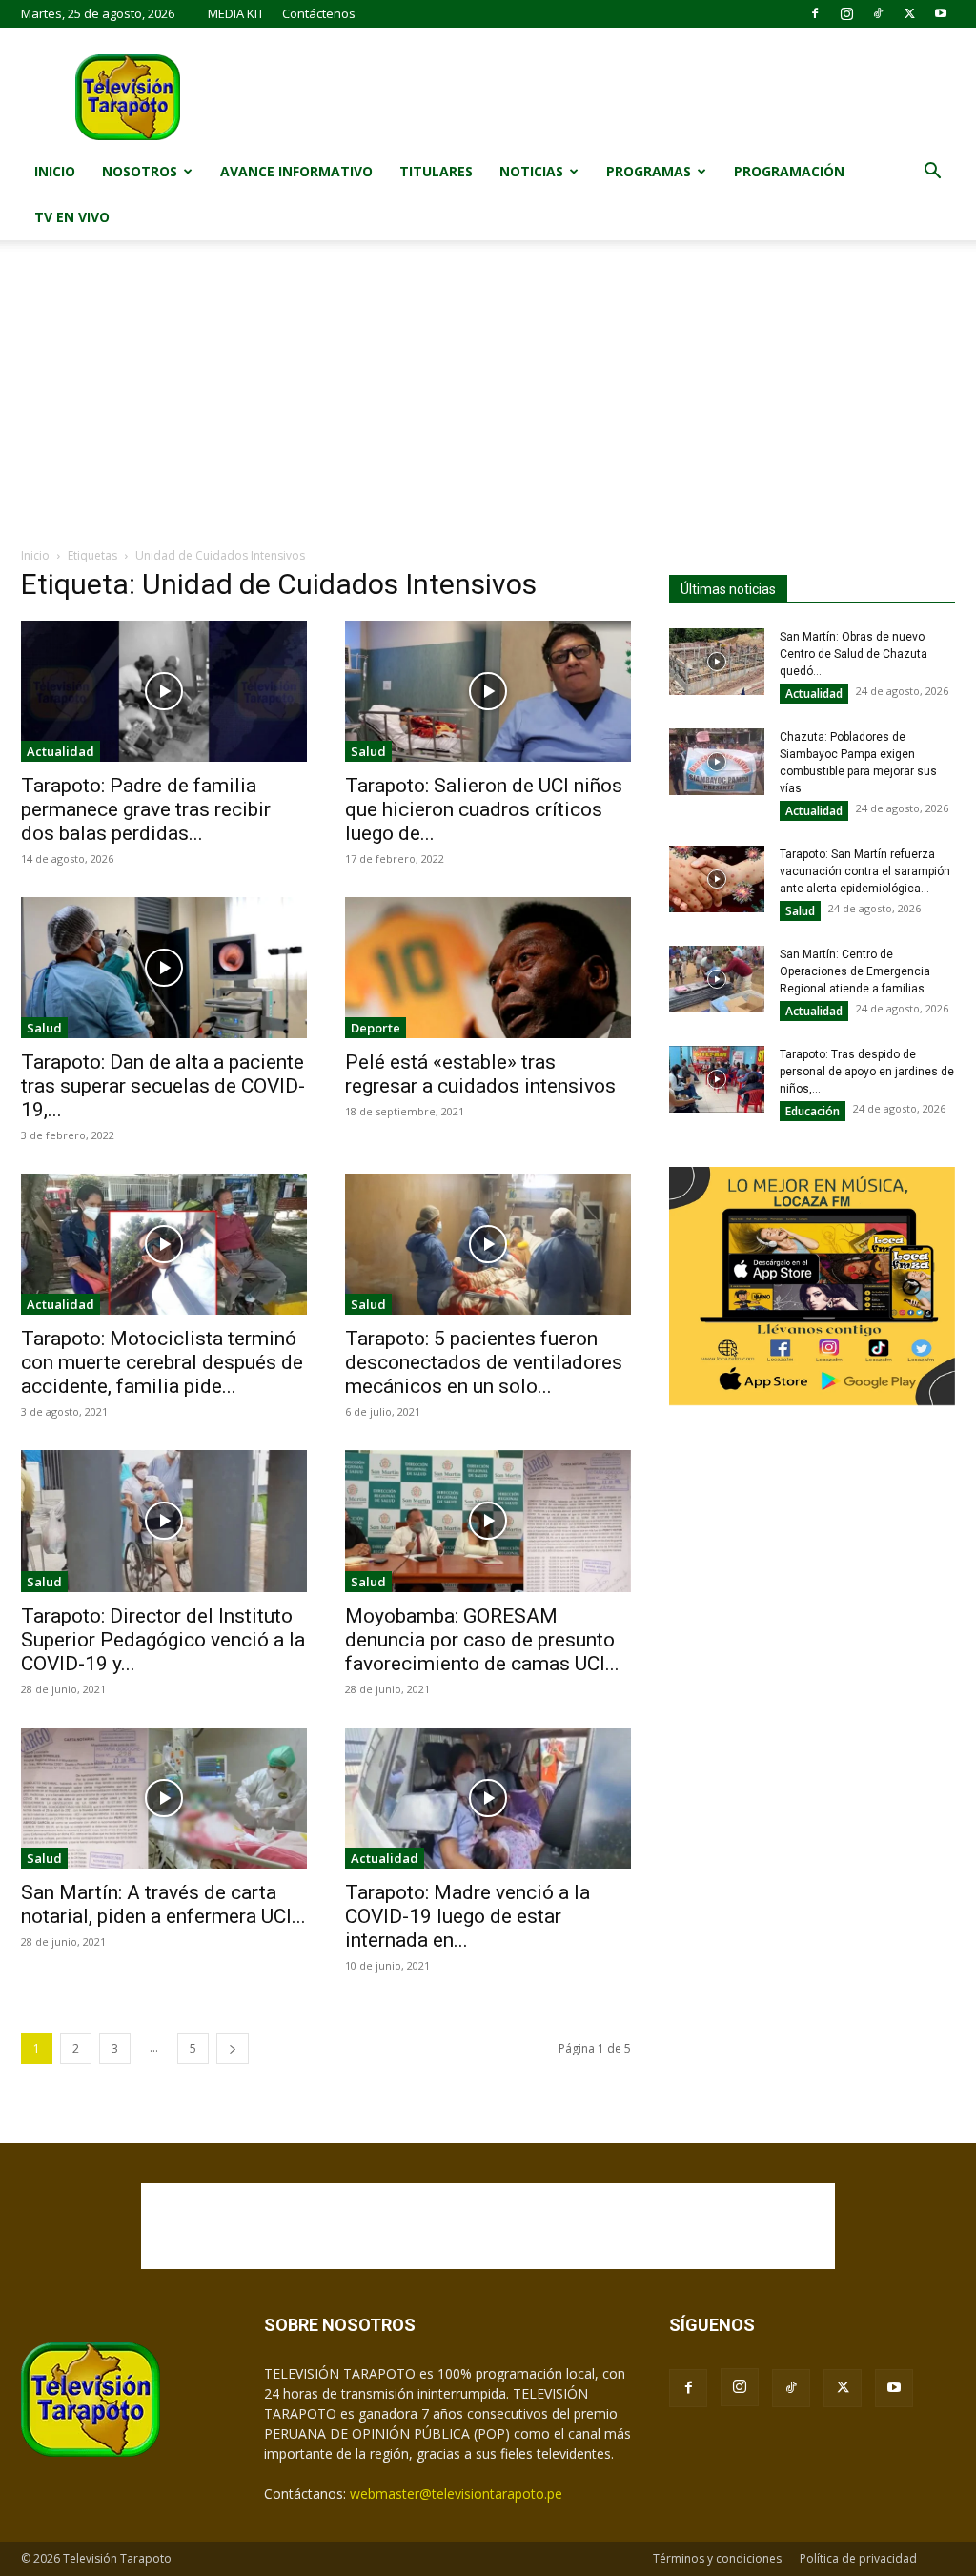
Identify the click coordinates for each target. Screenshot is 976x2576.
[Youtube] (941, 13)
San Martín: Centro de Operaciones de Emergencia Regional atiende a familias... (856, 971)
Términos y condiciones (717, 2558)
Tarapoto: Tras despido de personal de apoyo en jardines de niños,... (867, 1072)
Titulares (436, 171)
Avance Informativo (296, 171)
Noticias (531, 171)
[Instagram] (846, 13)
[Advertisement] (488, 403)
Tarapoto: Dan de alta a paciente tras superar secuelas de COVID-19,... (163, 1086)
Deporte (376, 1028)
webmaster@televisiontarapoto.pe (456, 2494)
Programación (789, 171)
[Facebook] (815, 13)
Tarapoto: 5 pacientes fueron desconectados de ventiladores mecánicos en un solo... (484, 1362)
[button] (932, 173)
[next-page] (233, 2048)
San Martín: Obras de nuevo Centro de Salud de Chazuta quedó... (854, 654)
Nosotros (140, 171)
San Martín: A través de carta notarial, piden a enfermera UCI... (163, 1904)
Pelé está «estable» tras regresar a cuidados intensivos (480, 1074)
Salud (368, 751)
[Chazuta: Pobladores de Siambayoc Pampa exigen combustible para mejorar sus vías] (717, 762)
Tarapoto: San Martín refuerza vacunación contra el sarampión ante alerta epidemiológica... (865, 871)
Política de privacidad (858, 2558)
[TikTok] (878, 13)
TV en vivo (72, 217)
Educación (813, 1111)
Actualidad (61, 751)
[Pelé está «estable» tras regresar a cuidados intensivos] (488, 968)
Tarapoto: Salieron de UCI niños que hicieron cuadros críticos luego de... (484, 809)
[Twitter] (909, 13)
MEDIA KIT (236, 13)
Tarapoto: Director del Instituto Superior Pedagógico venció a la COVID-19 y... (163, 1640)
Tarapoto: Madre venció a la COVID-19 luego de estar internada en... (468, 1916)
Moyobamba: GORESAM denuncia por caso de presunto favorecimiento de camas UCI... (482, 1640)
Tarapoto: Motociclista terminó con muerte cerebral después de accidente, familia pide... (162, 1362)
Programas (649, 171)
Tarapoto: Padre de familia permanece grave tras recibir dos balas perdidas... (146, 809)
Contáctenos (319, 13)
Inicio (55, 171)
